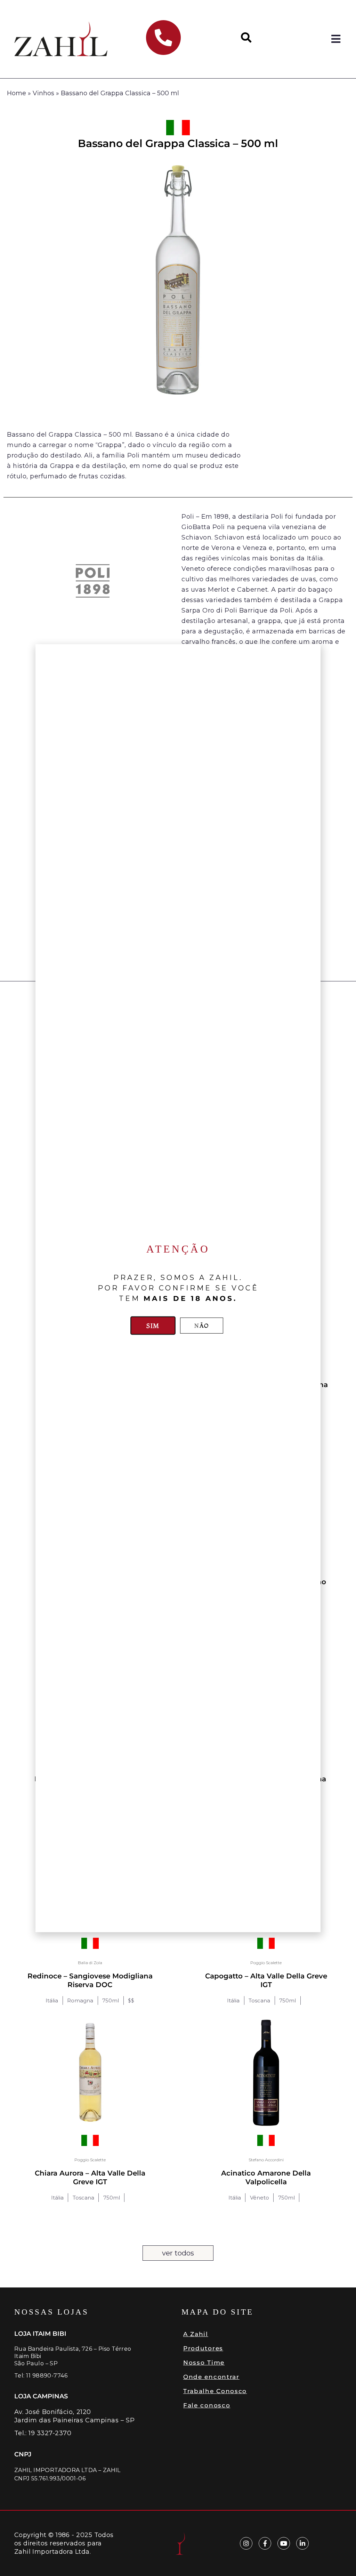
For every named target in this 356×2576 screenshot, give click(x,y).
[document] (178, 1288)
